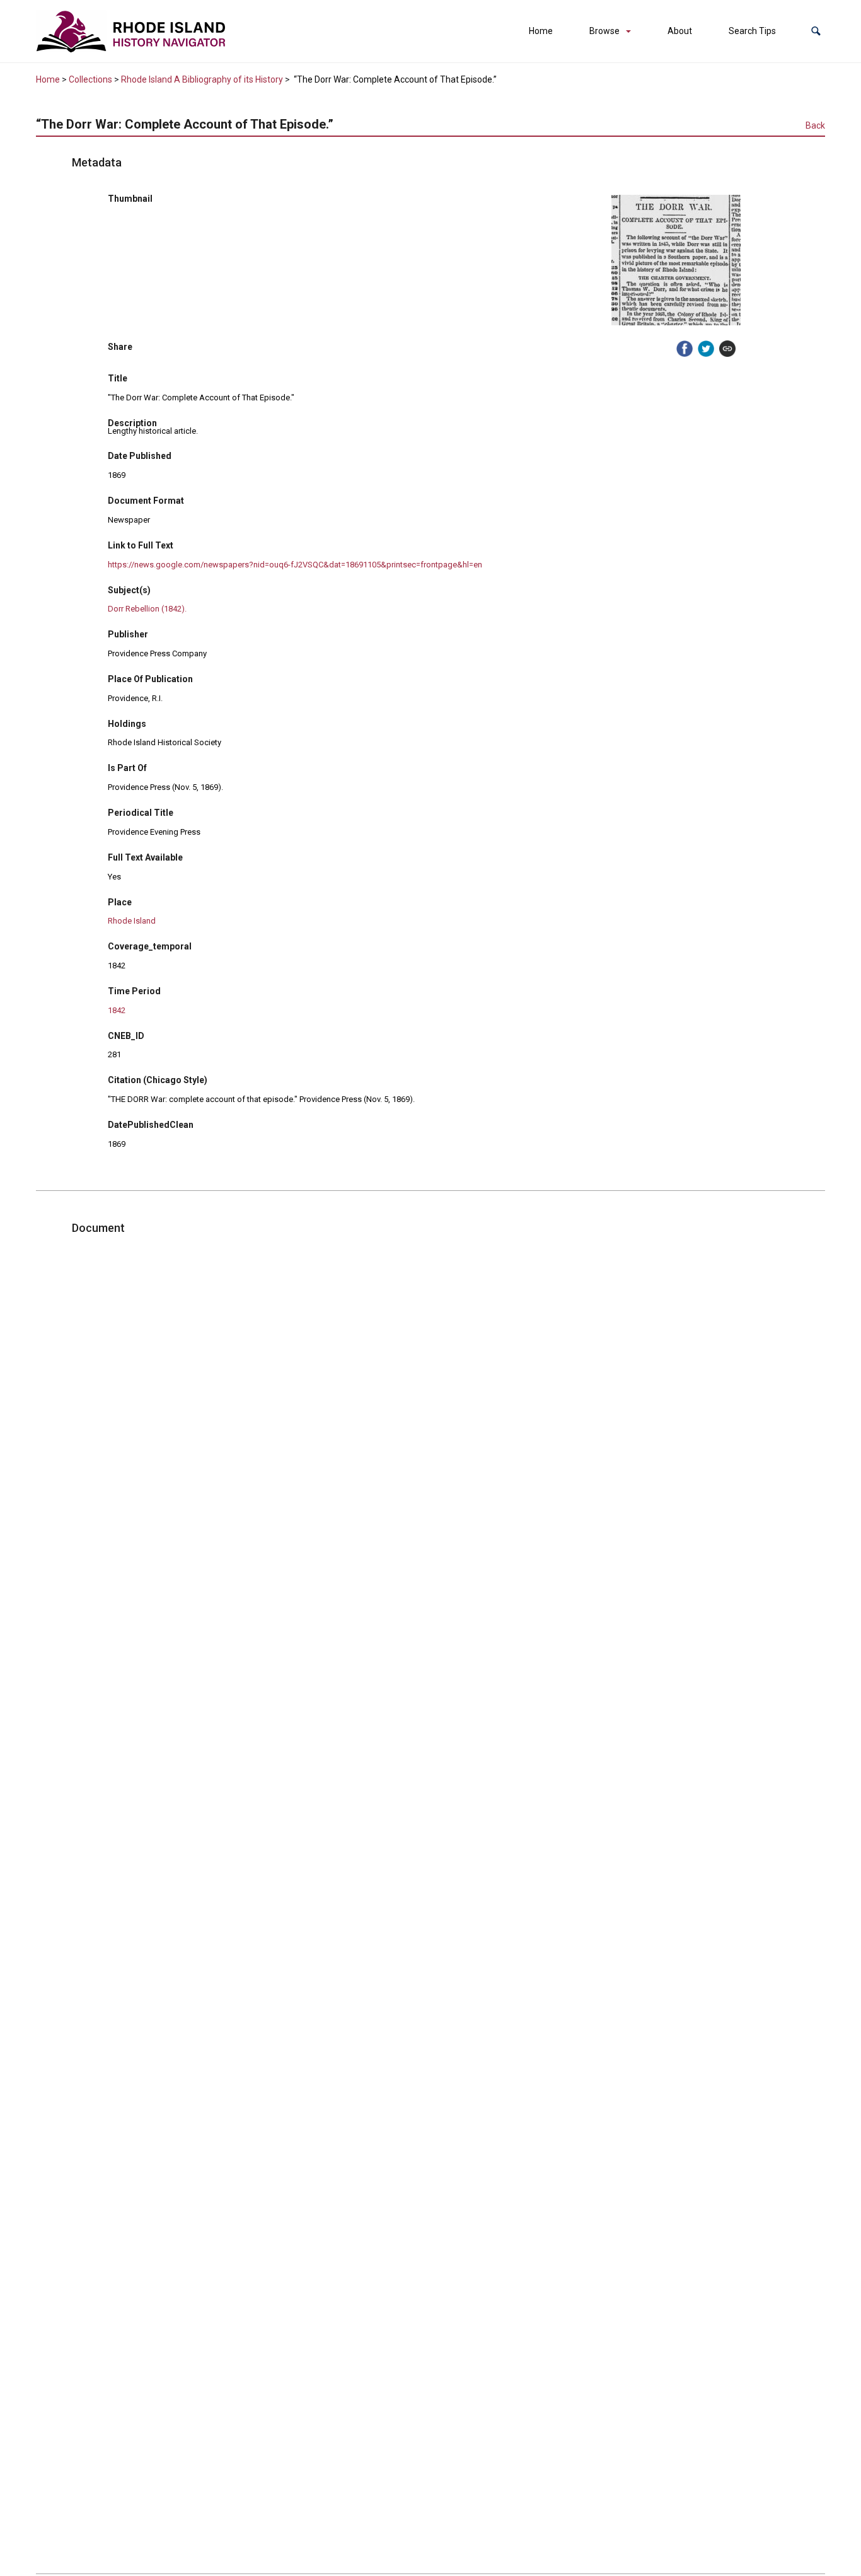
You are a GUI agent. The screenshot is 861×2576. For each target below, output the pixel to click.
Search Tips (752, 31)
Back (815, 125)
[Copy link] (727, 349)
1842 (117, 1010)
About (680, 31)
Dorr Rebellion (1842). (147, 609)
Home (541, 31)
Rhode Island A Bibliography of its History (202, 79)
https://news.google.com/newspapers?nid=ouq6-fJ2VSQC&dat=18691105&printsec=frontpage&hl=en (295, 565)
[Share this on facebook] (685, 349)
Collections (90, 79)
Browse (604, 31)
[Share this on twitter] (706, 349)
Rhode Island (132, 921)
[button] (816, 31)
